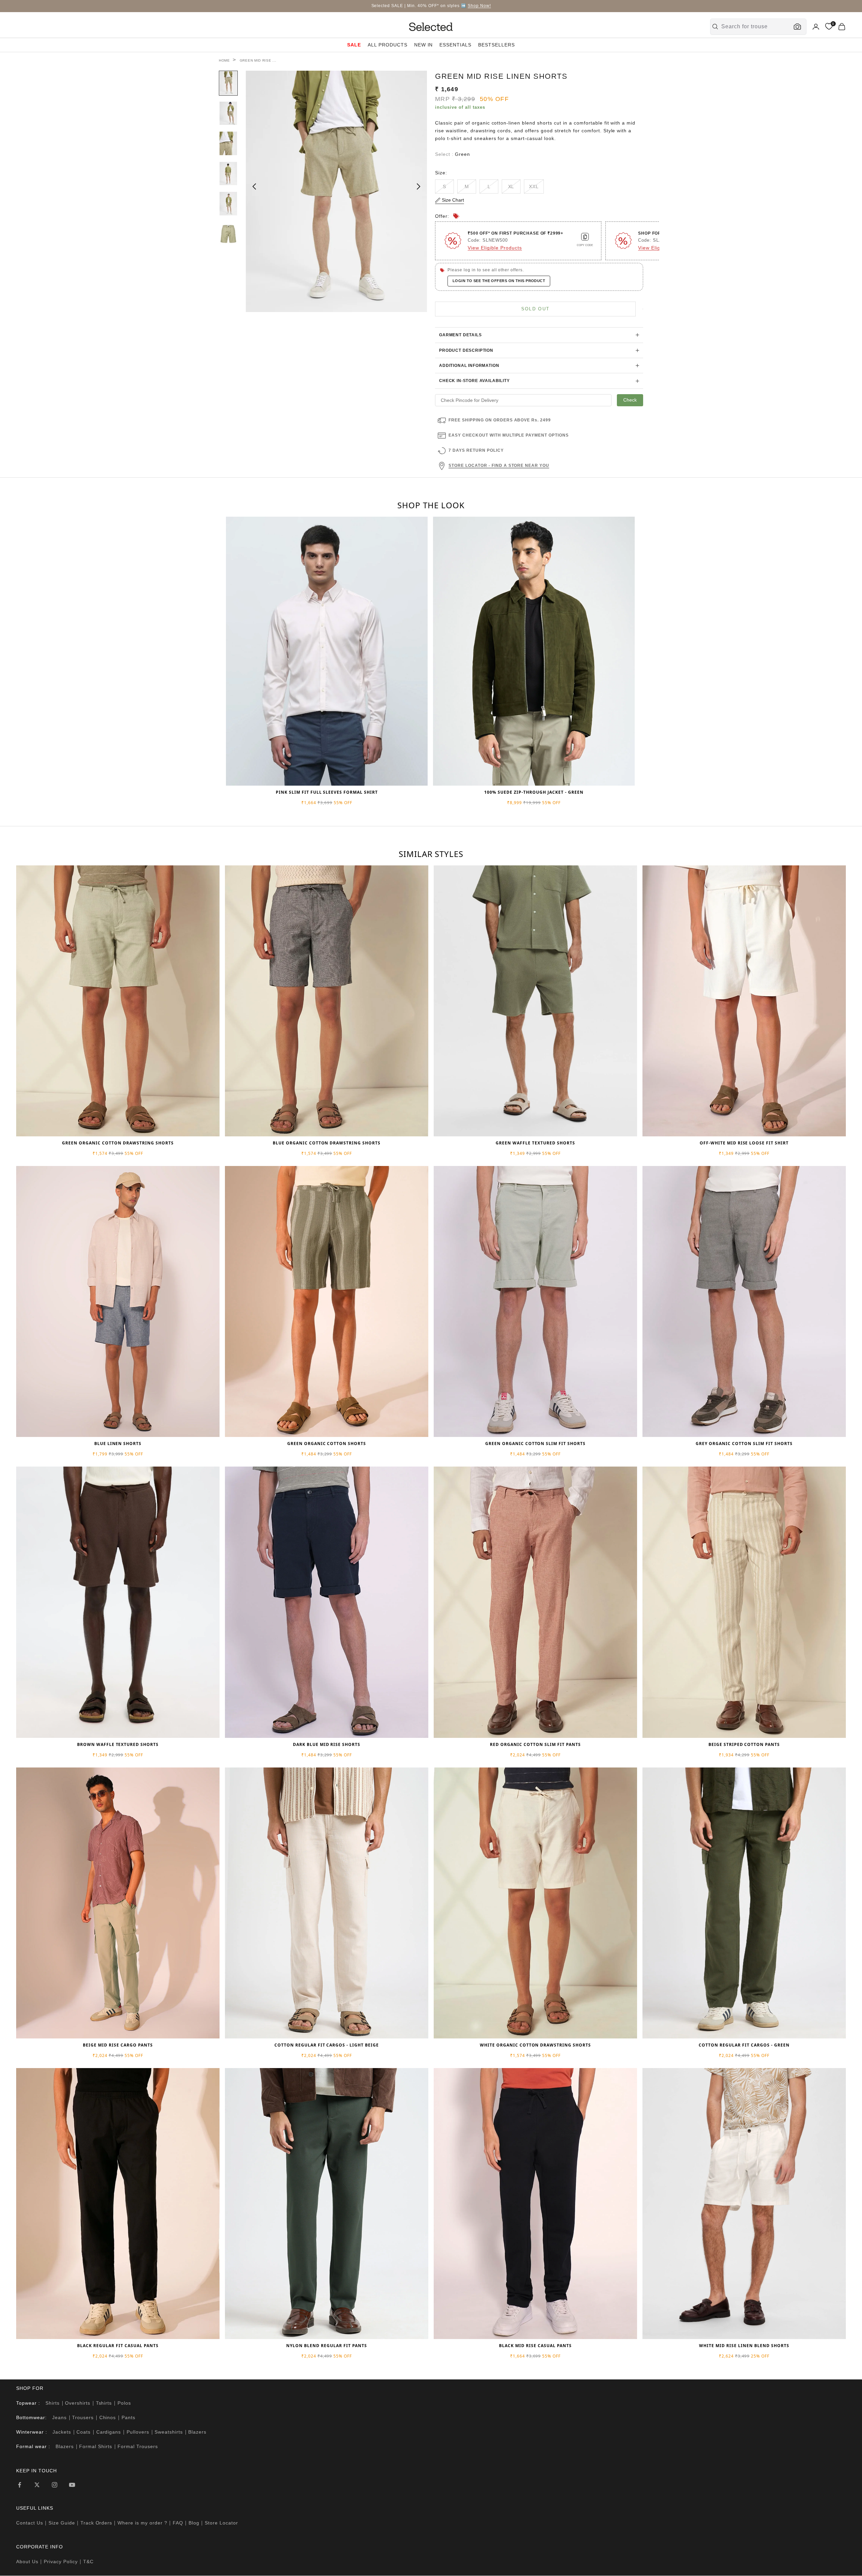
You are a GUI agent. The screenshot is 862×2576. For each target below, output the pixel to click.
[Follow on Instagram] (55, 2485)
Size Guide (62, 2523)
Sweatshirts (169, 2432)
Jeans (59, 2417)
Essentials (455, 45)
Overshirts (78, 2403)
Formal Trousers (138, 2446)
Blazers (197, 2432)
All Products (388, 45)
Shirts (53, 2403)
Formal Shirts (96, 2446)
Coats (84, 2432)
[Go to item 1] (228, 83)
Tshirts (104, 2403)
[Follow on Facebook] (20, 2485)
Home (224, 60)
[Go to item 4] (228, 174)
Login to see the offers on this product (499, 281)
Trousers (83, 2417)
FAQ (178, 2523)
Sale (354, 45)
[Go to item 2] (228, 113)
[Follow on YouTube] (72, 2485)
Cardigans (109, 2432)
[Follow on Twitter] (37, 2485)
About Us (27, 2562)
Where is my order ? (142, 2523)
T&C (88, 2562)
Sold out (536, 309)
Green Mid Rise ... (258, 60)
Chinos (108, 2417)
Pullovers (138, 2432)
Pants (128, 2417)
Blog (194, 2523)
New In (424, 45)
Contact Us (30, 2523)
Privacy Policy (61, 2562)
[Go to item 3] (228, 143)
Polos (124, 2403)
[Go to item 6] (228, 234)
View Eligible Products (495, 248)
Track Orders (96, 2523)
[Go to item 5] (228, 204)
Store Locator (221, 2523)
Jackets (62, 2432)
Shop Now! (479, 6)
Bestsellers (496, 45)
